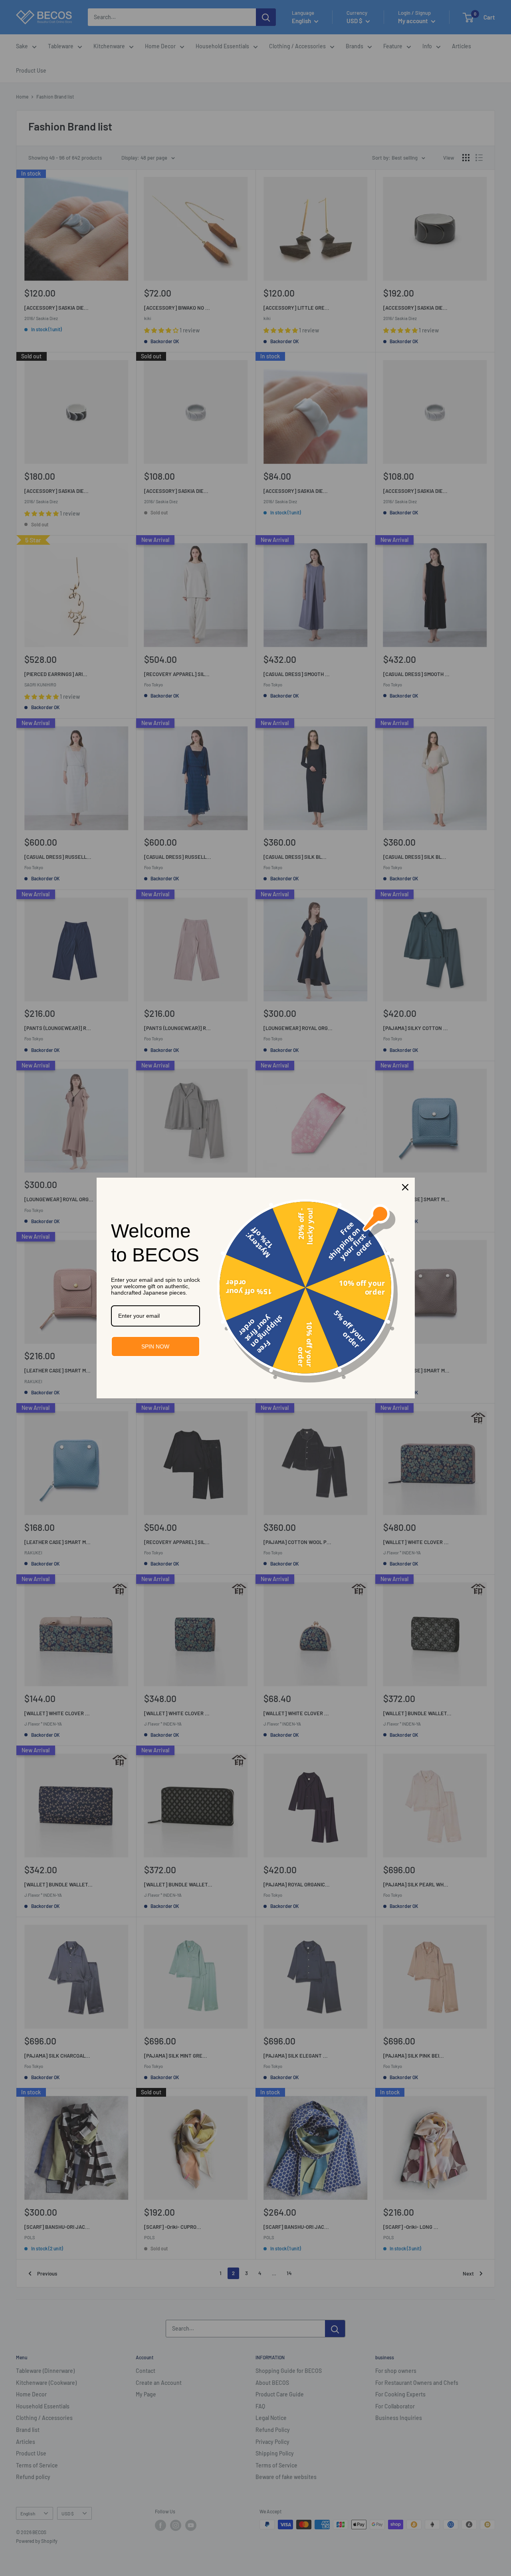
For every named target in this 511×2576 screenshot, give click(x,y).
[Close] (405, 1187)
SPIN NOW (155, 1346)
